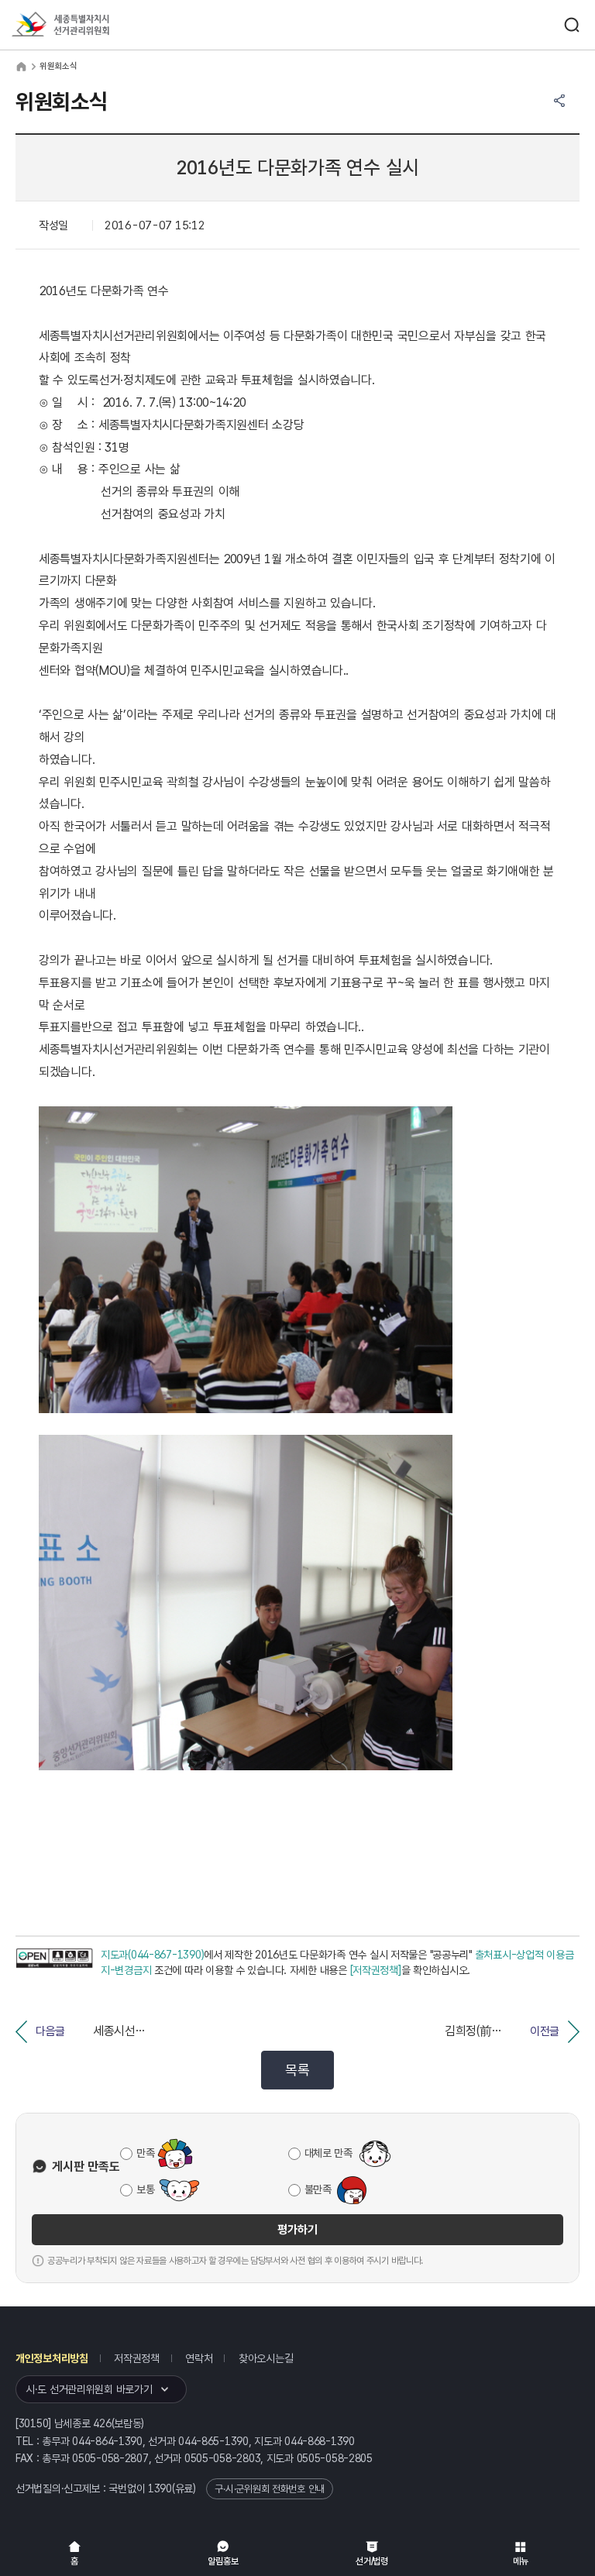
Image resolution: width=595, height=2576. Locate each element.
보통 (145, 2189)
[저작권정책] (376, 1970)
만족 (145, 2153)
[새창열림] (54, 1963)
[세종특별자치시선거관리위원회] (89, 25)
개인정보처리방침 (52, 2358)
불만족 (318, 2189)
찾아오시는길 (266, 2358)
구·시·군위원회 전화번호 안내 (270, 2489)
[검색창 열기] (572, 25)
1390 (160, 2488)
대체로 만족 (328, 2153)
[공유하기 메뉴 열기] (559, 101)
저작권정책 (137, 2358)
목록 (297, 2070)
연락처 (199, 2358)
